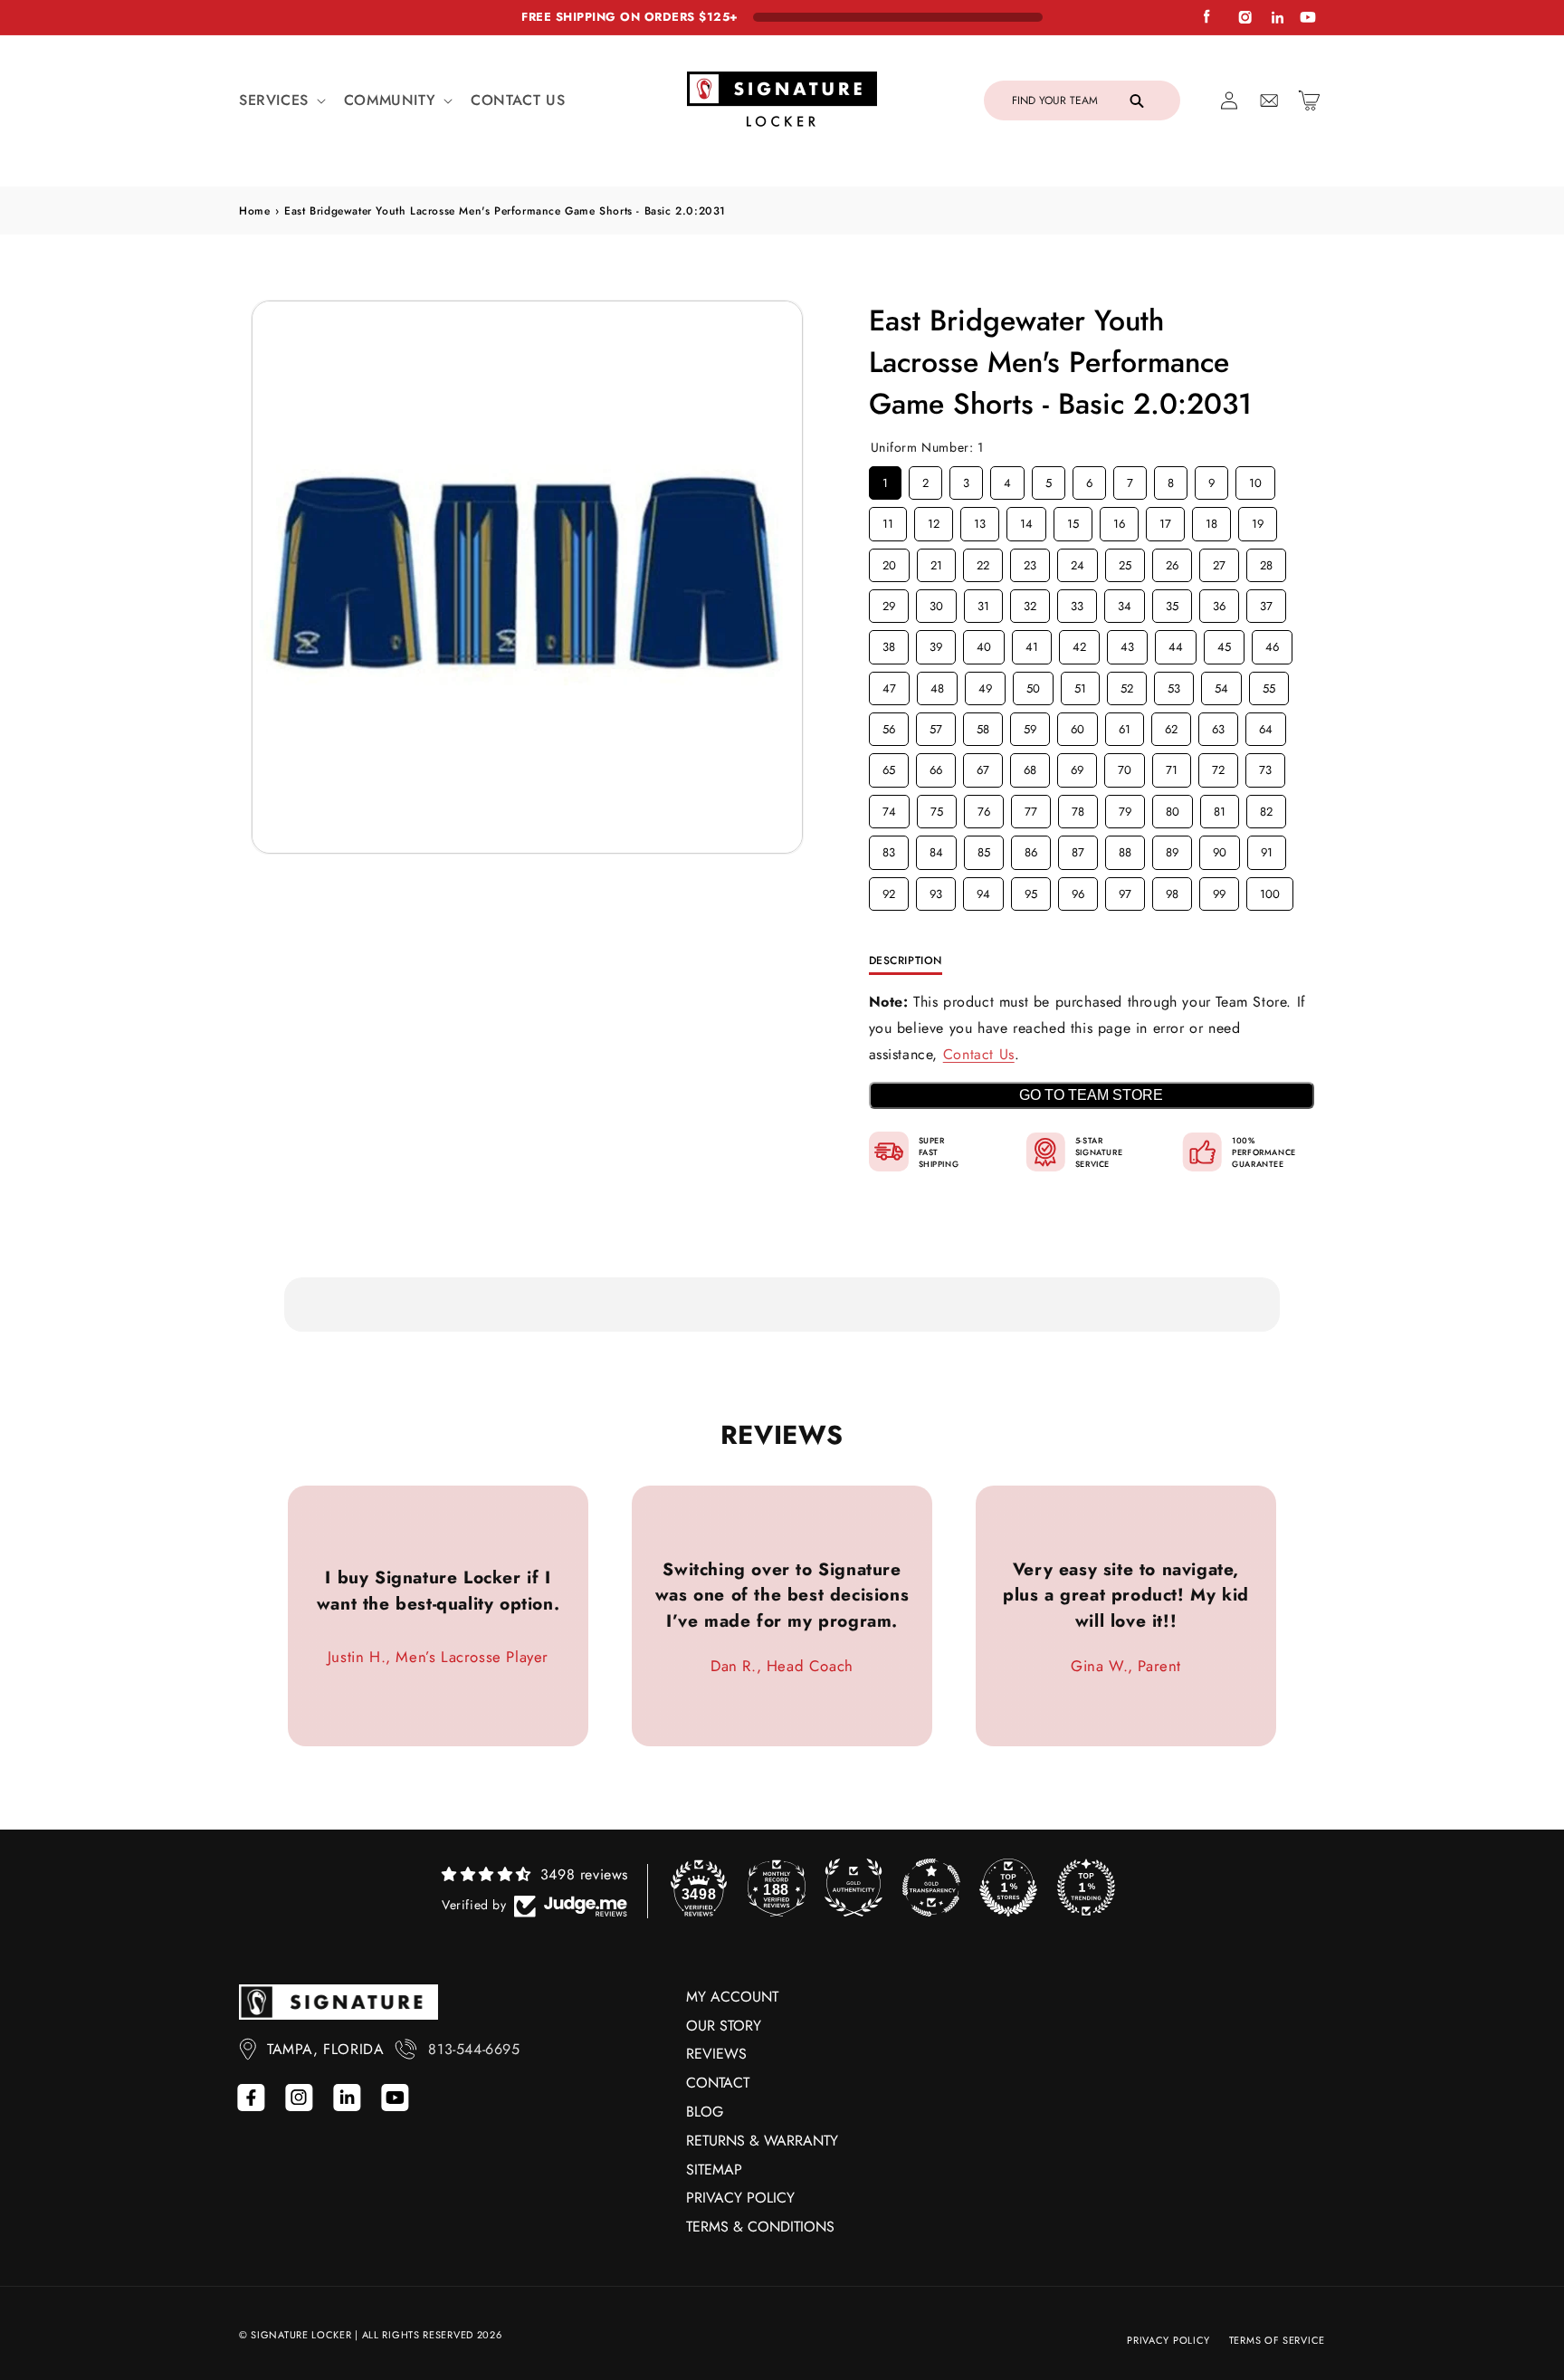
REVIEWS (716, 2054)
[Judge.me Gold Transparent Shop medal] (931, 1888)
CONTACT (718, 2083)
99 (1219, 890)
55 (1269, 684)
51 (1080, 684)
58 (983, 725)
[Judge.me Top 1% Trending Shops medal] (1086, 1888)
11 (888, 520)
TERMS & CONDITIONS (760, 2227)
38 (889, 643)
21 (936, 561)
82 (1266, 808)
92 (889, 890)
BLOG (705, 2112)
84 (936, 848)
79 (1125, 808)
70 (1125, 766)
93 (936, 890)
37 (1266, 602)
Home (254, 211)
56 (889, 725)
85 (984, 848)
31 (983, 602)
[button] (281, 101)
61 (1124, 725)
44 (1176, 643)
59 (1030, 725)
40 (984, 643)
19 (1257, 520)
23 (1030, 561)
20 (889, 561)
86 (1031, 848)
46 (1272, 643)
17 (1165, 520)
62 (1171, 725)
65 (889, 766)
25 (1125, 561)
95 (1031, 890)
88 (1125, 848)
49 (985, 684)
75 (936, 808)
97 (1125, 890)
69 (1077, 766)
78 (1078, 808)
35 (1172, 602)
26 (1172, 561)
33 (1077, 602)
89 (1172, 848)
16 (1119, 520)
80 (1172, 808)
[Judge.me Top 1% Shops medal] (1008, 1888)
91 (1266, 848)
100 (1270, 890)
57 (935, 725)
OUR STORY (724, 2026)
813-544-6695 (474, 2049)
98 (1172, 890)
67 (982, 766)
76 (983, 808)
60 (1077, 725)
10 (1255, 479)
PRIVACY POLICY (740, 2198)
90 (1219, 848)
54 (1221, 684)
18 (1211, 520)
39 (936, 643)
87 (1078, 848)
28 (1266, 561)
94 (983, 890)
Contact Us (979, 1054)
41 (1032, 643)
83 (889, 848)
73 (1265, 766)
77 (1031, 808)
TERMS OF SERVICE (1277, 2340)
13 (979, 520)
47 (889, 684)
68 (1030, 766)
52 (1127, 684)
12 (933, 520)
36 (1219, 602)
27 (1219, 561)
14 (1026, 520)
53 (1174, 684)
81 (1219, 808)
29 (889, 602)
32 (1030, 602)
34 (1124, 602)
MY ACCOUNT (732, 1997)
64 (1265, 725)
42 (1079, 643)
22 (983, 561)
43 (1127, 643)
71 (1172, 766)
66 (936, 766)
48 (937, 684)
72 (1218, 766)
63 (1218, 725)
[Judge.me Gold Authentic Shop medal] (854, 1888)
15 (1073, 520)
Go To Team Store (1091, 1095)
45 (1224, 643)
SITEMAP (714, 2170)
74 (889, 808)
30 (936, 602)
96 (1078, 890)
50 (1033, 684)
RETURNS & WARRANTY (762, 2141)
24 (1077, 561)
